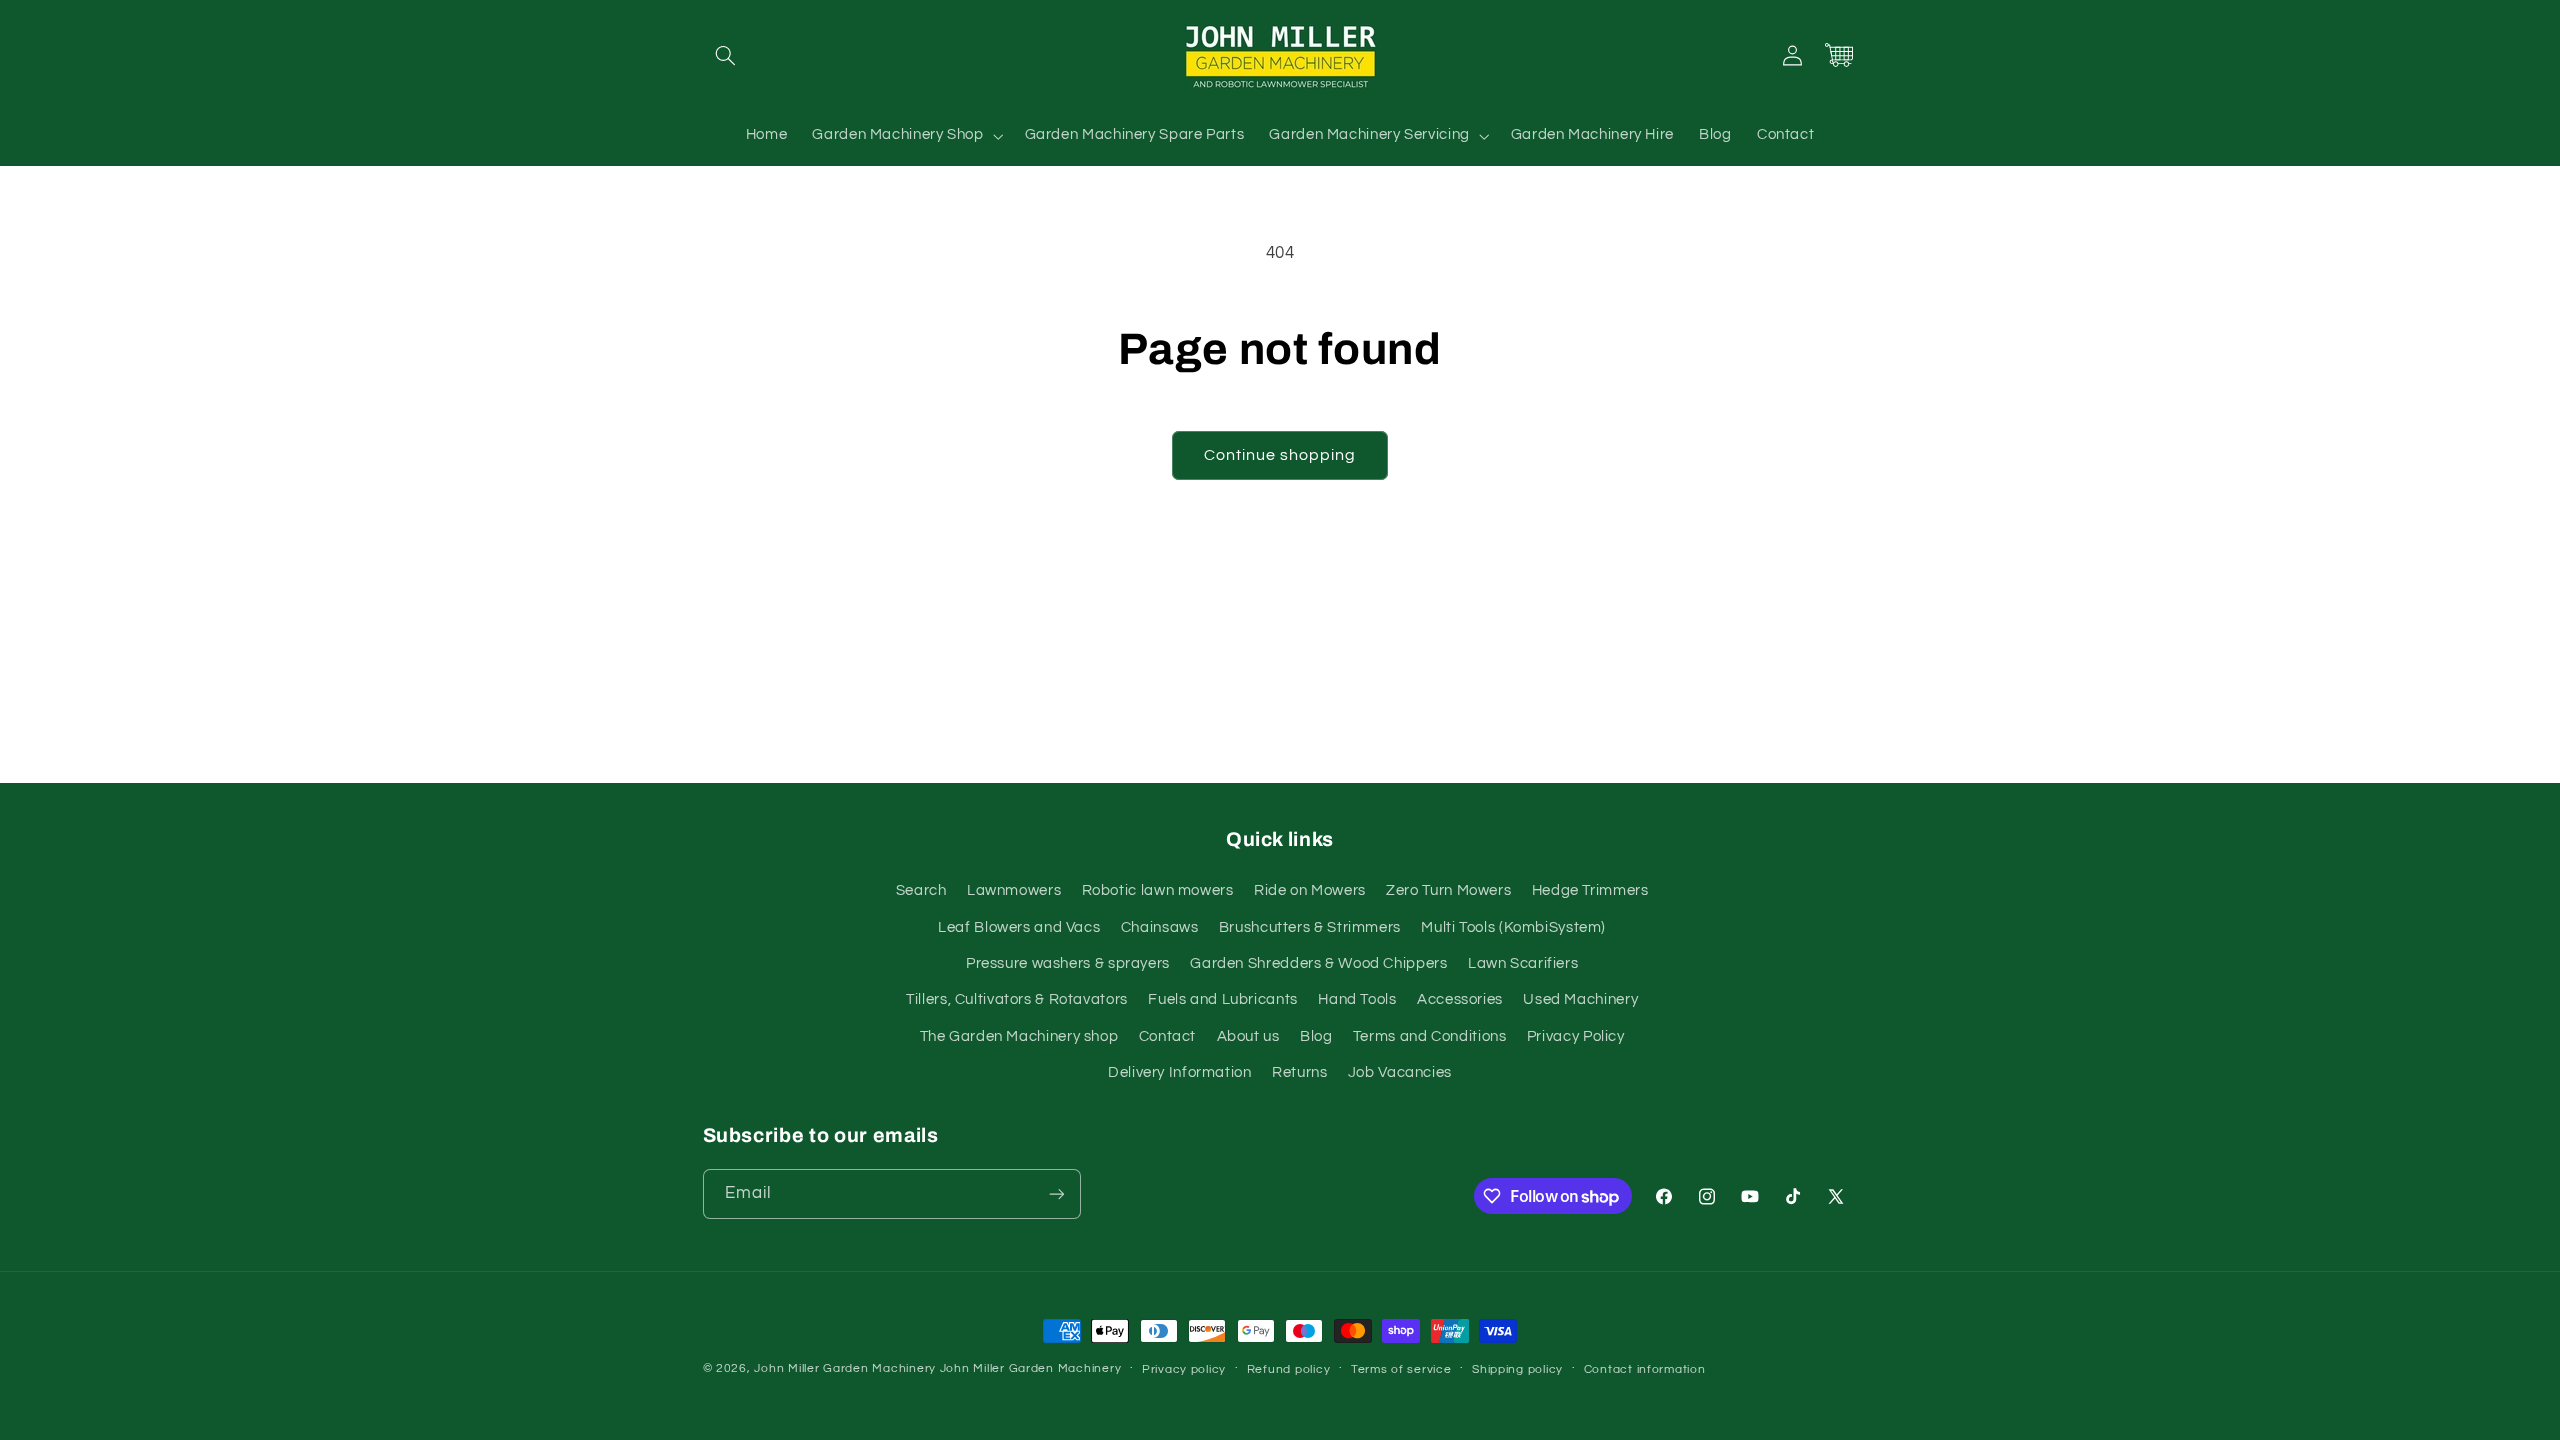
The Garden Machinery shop (1019, 1036)
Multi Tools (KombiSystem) (1513, 927)
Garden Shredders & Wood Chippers (1318, 963)
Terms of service (1401, 1369)
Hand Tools (1357, 999)
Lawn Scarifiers (1523, 963)
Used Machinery (1580, 999)
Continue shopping (1280, 455)
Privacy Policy (1576, 1036)
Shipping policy (1517, 1369)
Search (921, 890)
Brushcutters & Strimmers (1310, 927)
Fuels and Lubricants (1223, 999)
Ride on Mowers (1310, 890)
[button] (726, 55)
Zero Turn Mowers (1448, 890)
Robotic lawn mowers (1158, 890)
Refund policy (1289, 1369)
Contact (1167, 1036)
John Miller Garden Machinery (845, 1368)
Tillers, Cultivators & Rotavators (1017, 999)
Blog (1316, 1036)
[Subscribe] (1056, 1193)
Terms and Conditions (1430, 1036)
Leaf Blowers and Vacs (1019, 927)
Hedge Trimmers (1590, 890)
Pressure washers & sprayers (1068, 963)
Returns (1299, 1072)
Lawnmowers (1014, 890)
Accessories (1460, 999)
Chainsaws (1160, 927)
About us (1248, 1036)
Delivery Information (1180, 1072)
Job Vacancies (1400, 1072)
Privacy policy (1184, 1369)
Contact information (1645, 1369)
